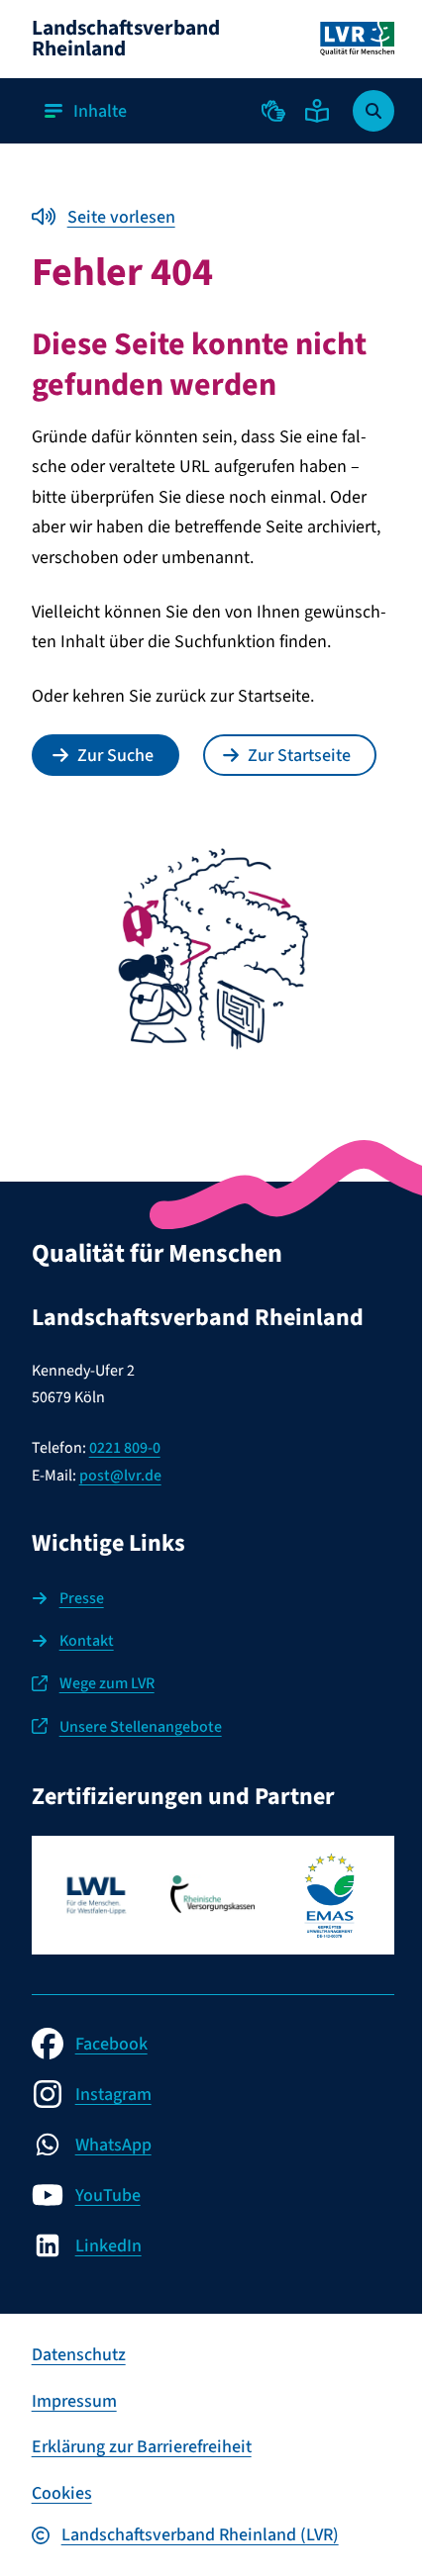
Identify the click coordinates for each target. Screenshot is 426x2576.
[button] (273, 111)
